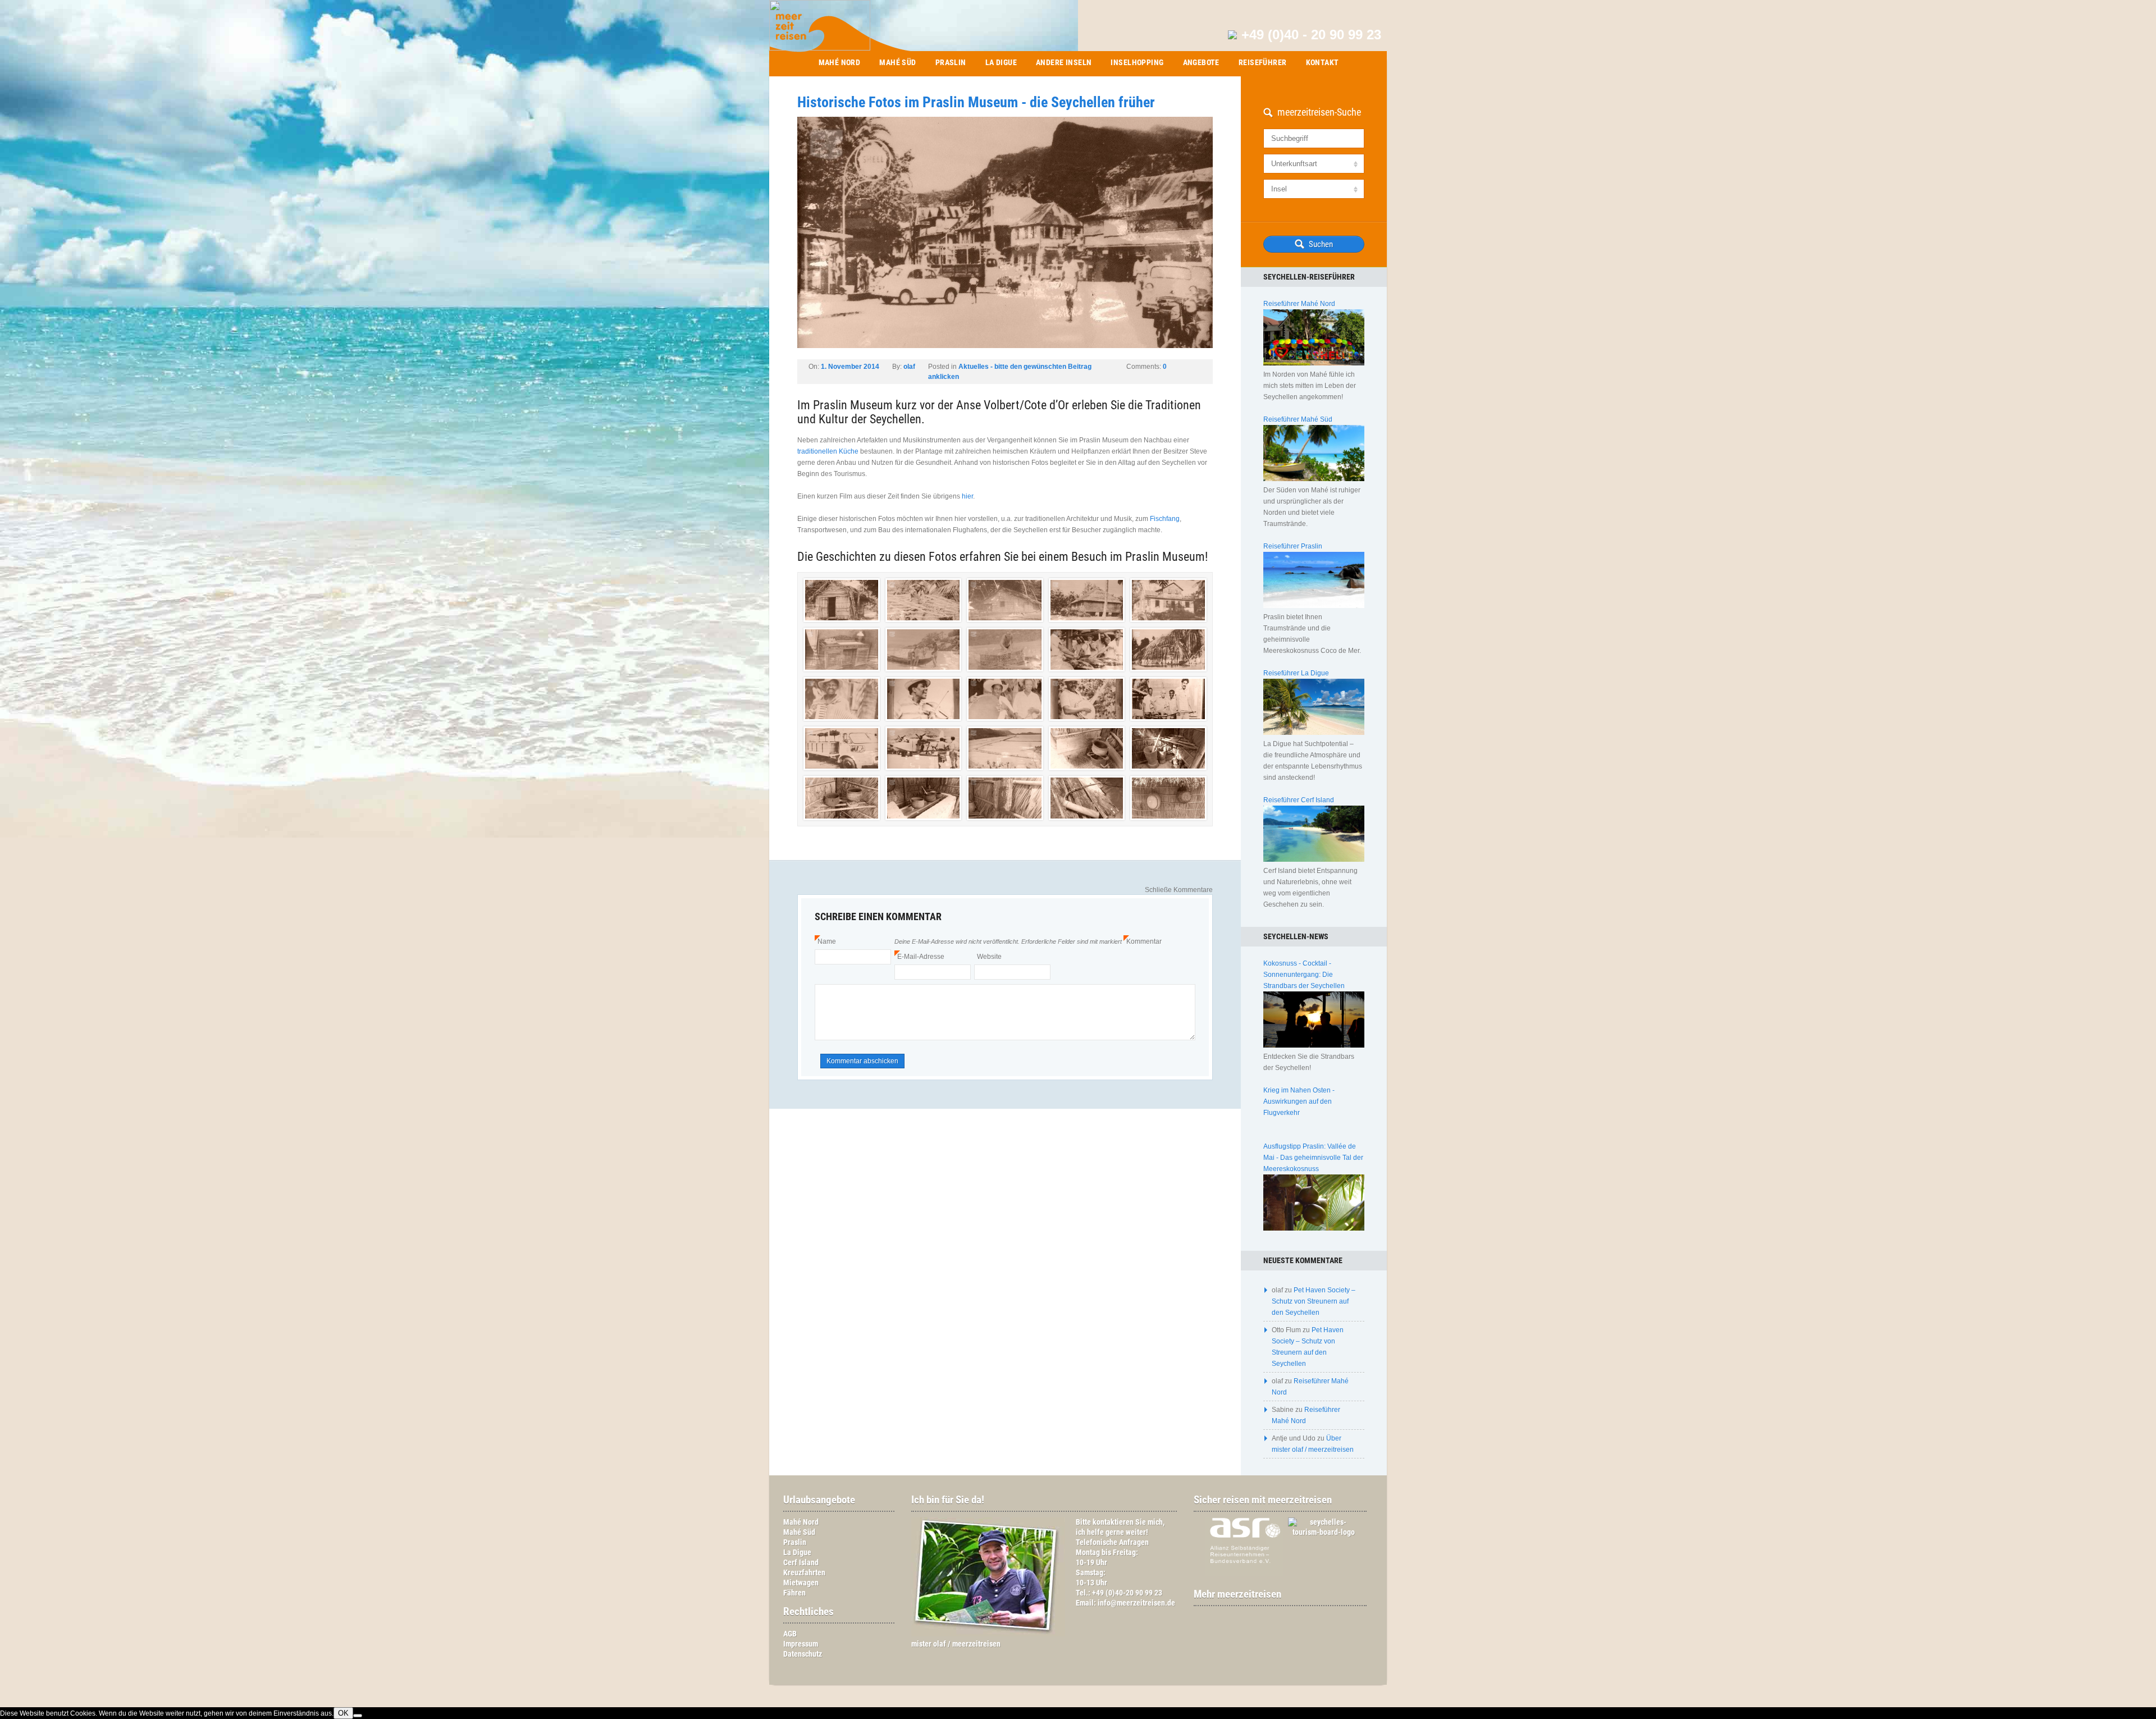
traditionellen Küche (828, 451)
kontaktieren (1113, 1522)
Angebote (1201, 62)
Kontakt (1323, 62)
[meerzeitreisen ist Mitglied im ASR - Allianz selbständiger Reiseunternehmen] (1239, 1574)
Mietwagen (801, 1583)
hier (967, 496)
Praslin (951, 62)
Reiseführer (1263, 62)
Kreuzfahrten (804, 1573)
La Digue (1001, 62)
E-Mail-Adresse (919, 957)
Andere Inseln (1064, 62)
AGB (790, 1634)
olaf (909, 367)
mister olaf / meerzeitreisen (956, 1644)
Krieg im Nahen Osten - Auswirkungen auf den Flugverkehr (1299, 1101)
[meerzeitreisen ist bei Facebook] (1275, 1617)
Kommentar (1143, 941)
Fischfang (1165, 519)
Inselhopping (1137, 62)
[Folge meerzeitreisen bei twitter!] (1286, 1617)
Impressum (801, 1644)
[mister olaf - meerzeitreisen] (988, 1634)
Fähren (794, 1593)
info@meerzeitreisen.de (1136, 1603)
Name (825, 941)
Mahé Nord (840, 62)
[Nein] (358, 1716)
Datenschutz (803, 1654)
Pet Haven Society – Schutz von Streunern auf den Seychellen (1314, 1301)
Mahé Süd (897, 62)
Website (989, 957)
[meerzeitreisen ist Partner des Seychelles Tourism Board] (1318, 1532)
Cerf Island (801, 1563)
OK (343, 1713)
